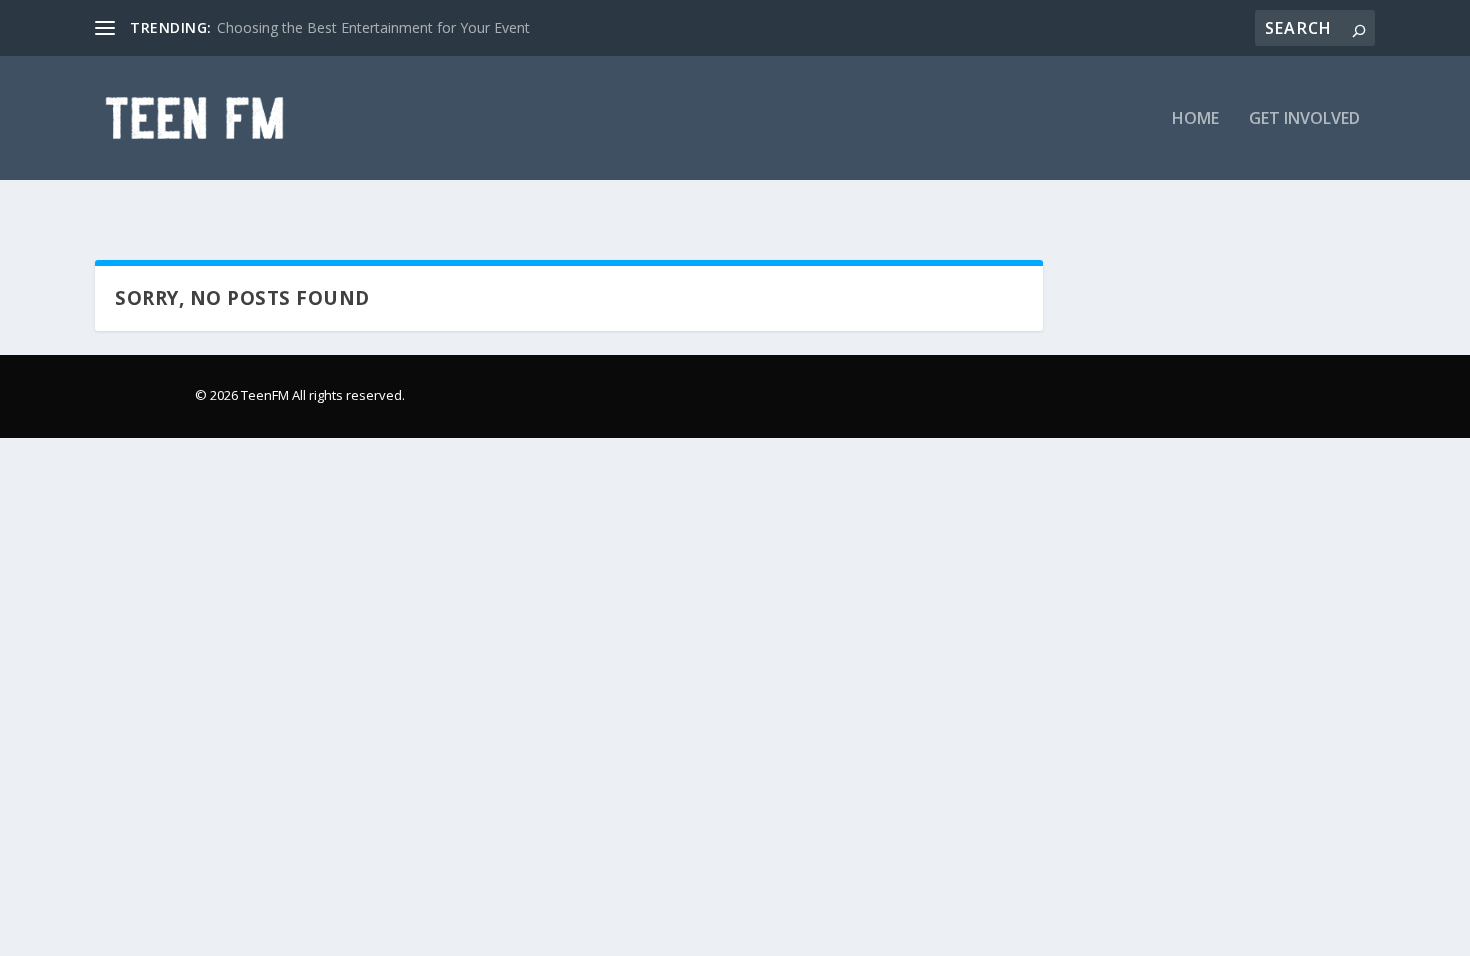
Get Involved (1304, 119)
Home (1195, 119)
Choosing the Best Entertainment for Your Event (373, 27)
